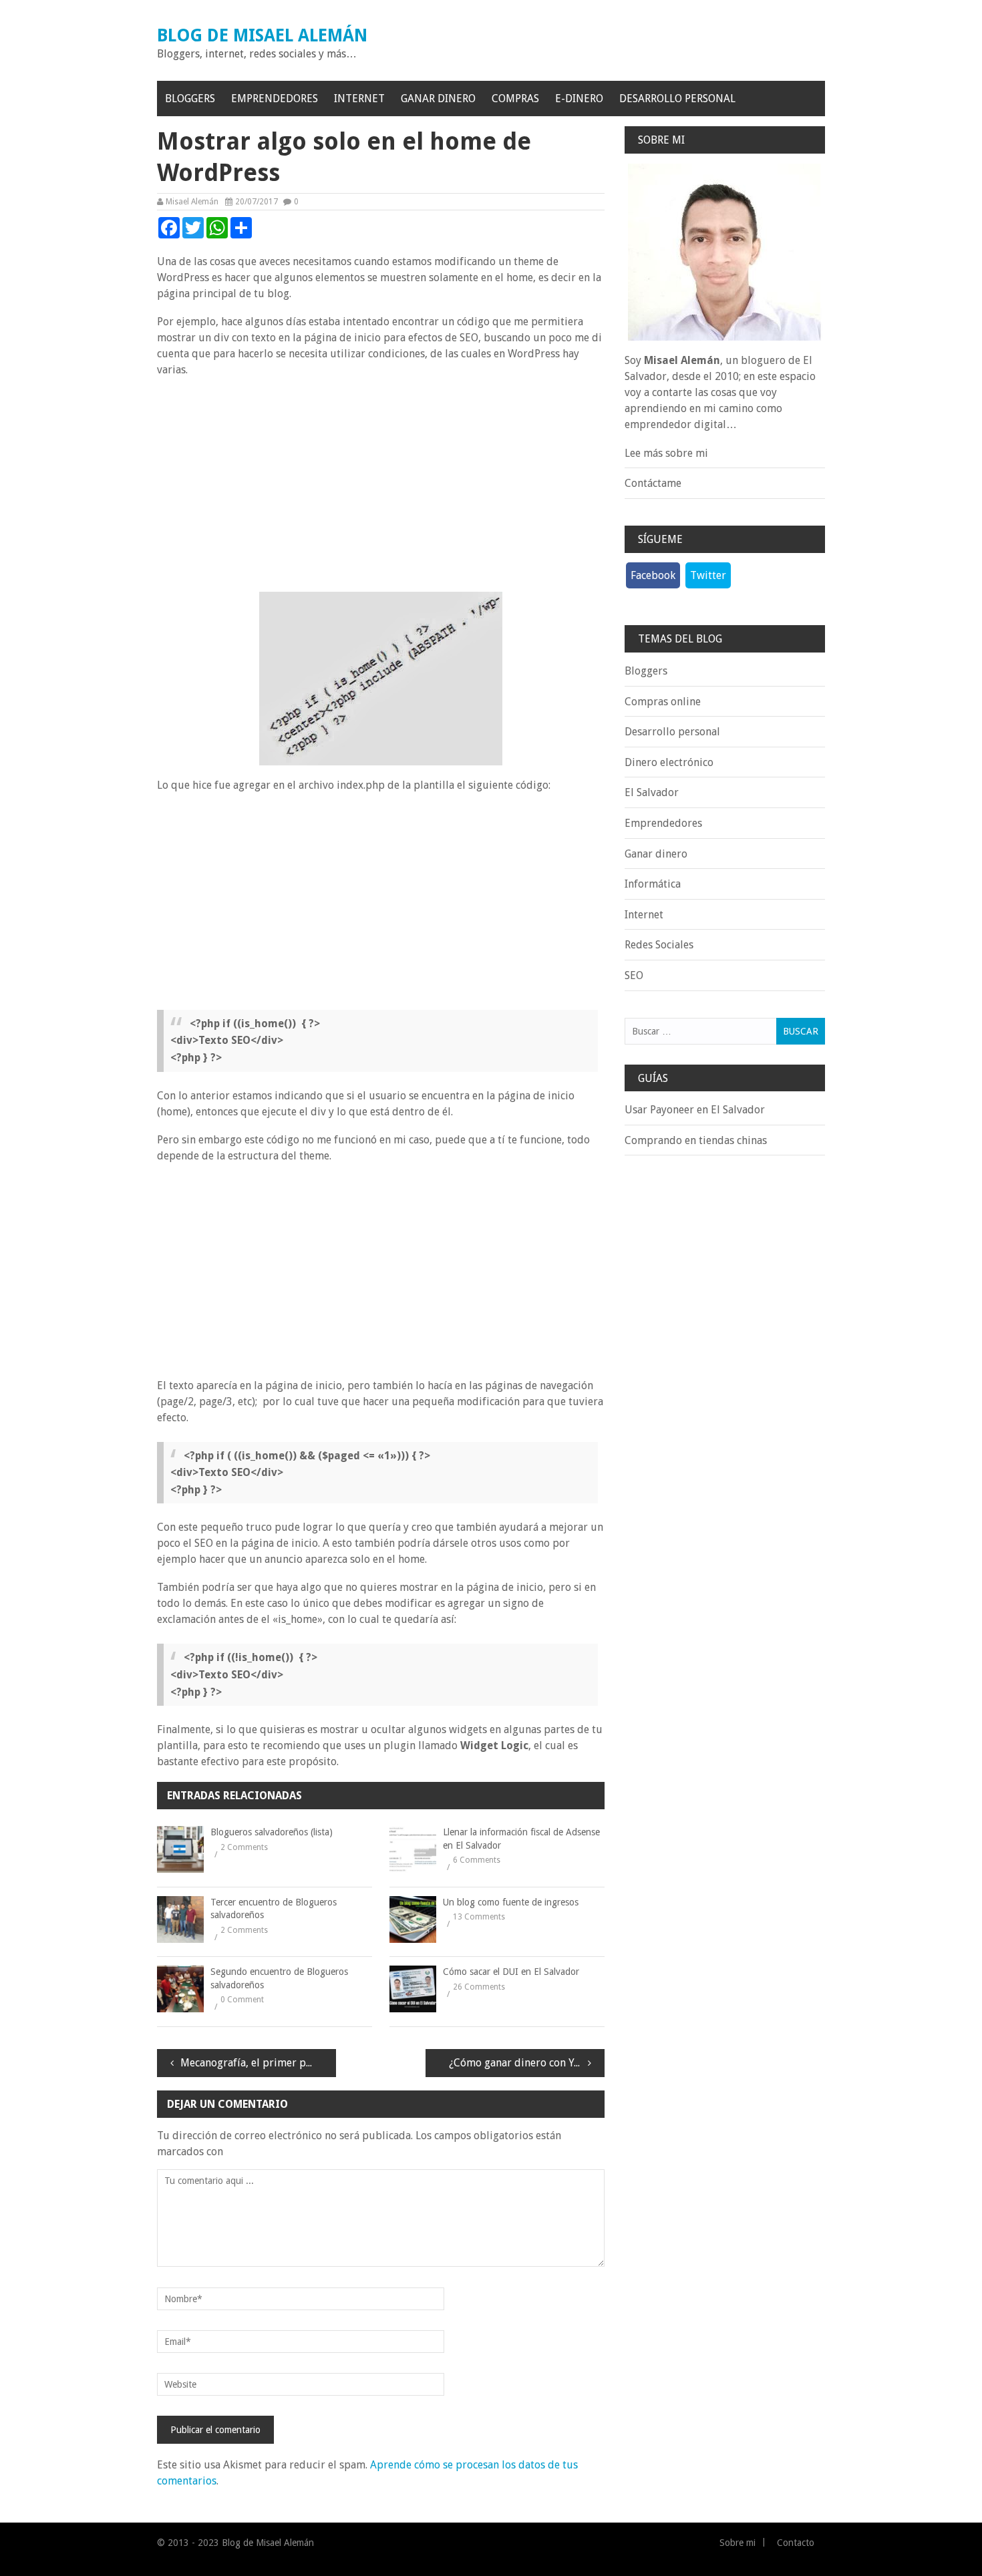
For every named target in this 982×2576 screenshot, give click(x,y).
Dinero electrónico (669, 762)
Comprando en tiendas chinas (696, 1140)
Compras (515, 99)
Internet (359, 99)
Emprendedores (275, 99)
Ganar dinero (438, 99)
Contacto (796, 2543)
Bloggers (190, 99)
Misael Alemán (192, 202)
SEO (634, 975)
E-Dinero (579, 99)
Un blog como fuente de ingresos (511, 1902)
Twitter (708, 575)
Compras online (663, 702)
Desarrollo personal (677, 99)
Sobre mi (738, 2543)
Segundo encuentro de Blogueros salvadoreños (279, 1978)
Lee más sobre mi (666, 453)
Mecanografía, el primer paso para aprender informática (258, 2063)
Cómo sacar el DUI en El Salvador (511, 1972)
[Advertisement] (381, 485)
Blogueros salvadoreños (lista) (272, 1832)
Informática (653, 884)
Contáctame (653, 483)
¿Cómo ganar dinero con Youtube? (527, 2063)
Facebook (653, 575)
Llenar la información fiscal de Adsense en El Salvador (521, 1839)
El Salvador (652, 792)
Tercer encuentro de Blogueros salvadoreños (274, 1909)
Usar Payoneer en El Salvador (695, 1110)
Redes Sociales (659, 945)
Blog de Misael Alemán (262, 35)
